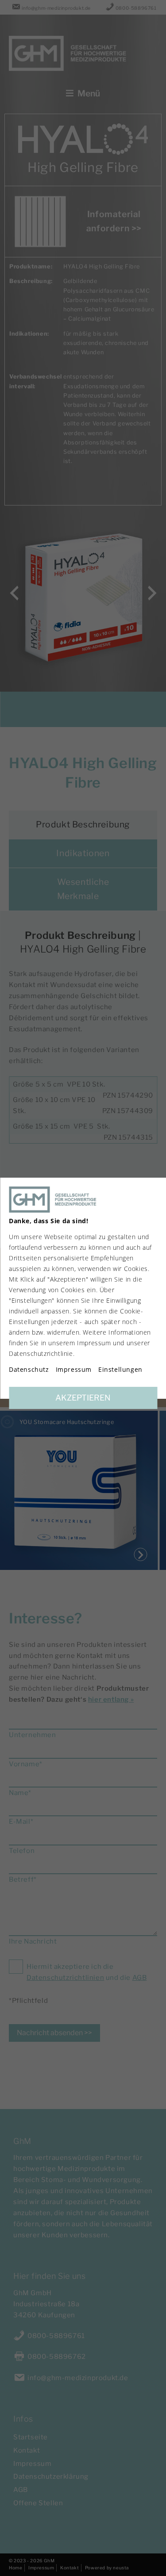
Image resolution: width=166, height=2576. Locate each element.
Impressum (74, 1370)
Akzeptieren (83, 1398)
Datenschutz (29, 1370)
